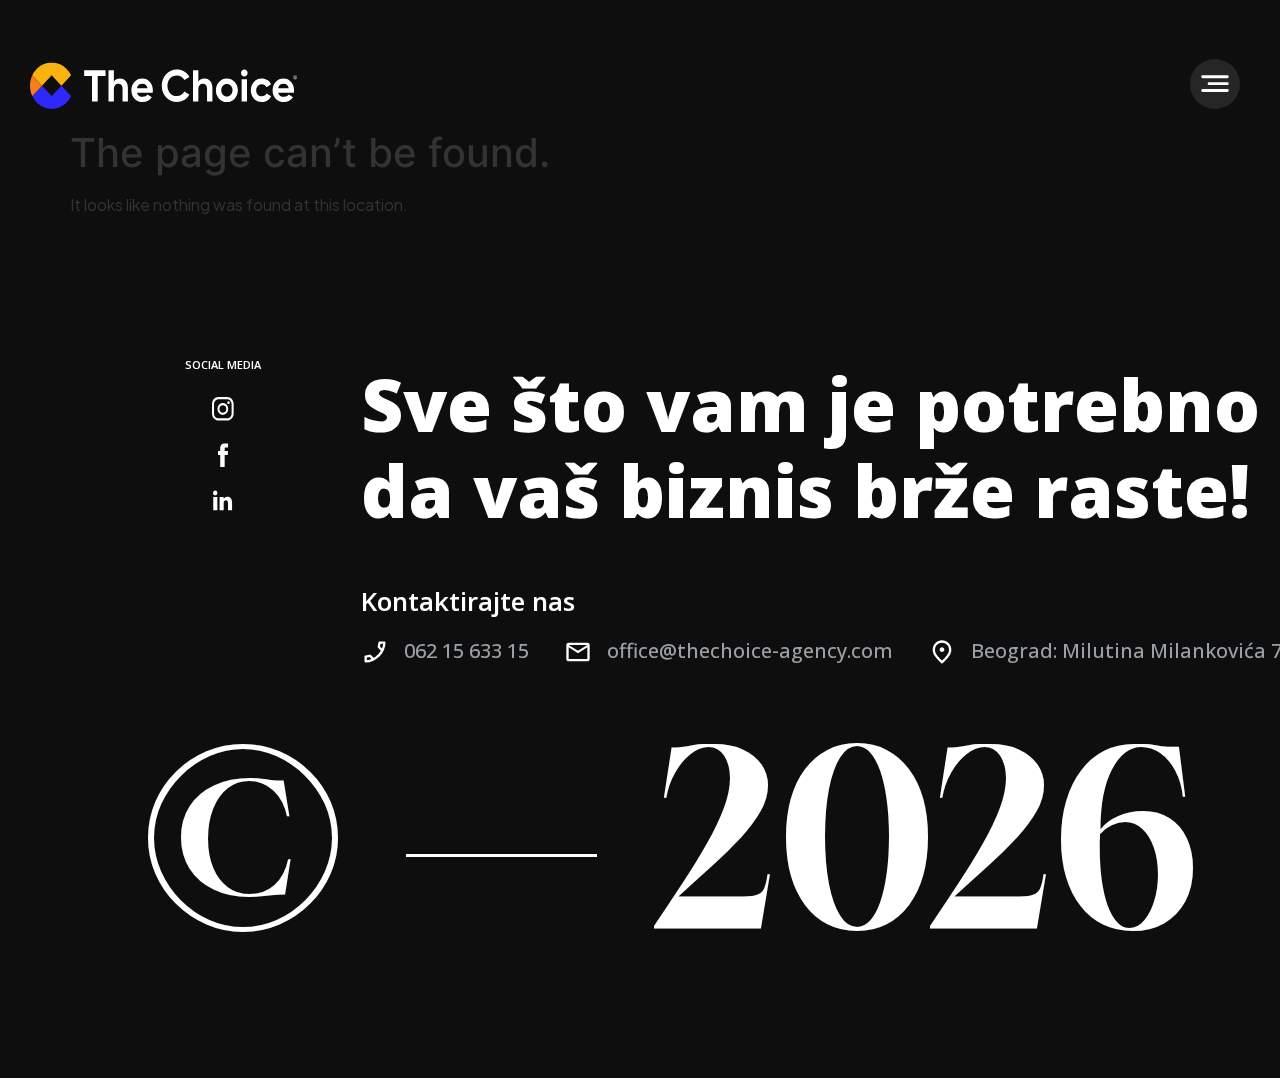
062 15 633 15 (466, 650)
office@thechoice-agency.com (750, 650)
